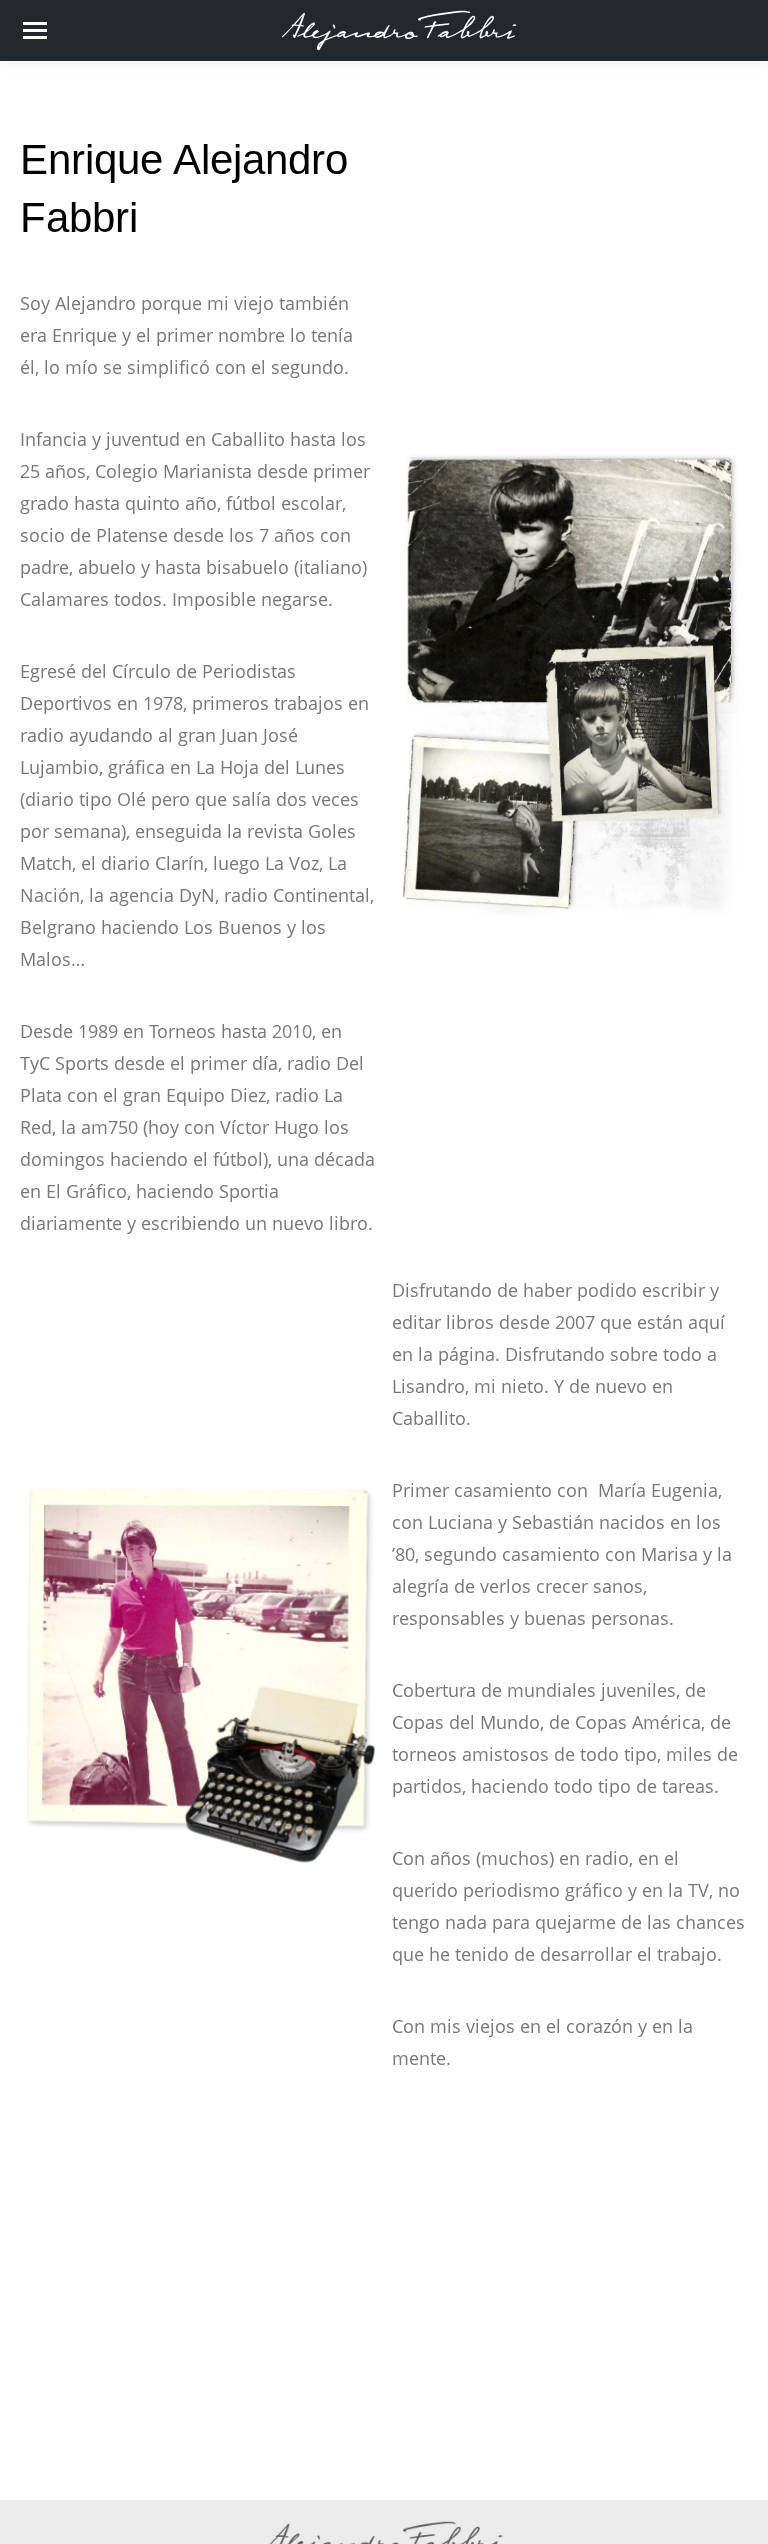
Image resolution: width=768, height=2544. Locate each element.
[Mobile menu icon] (35, 30)
